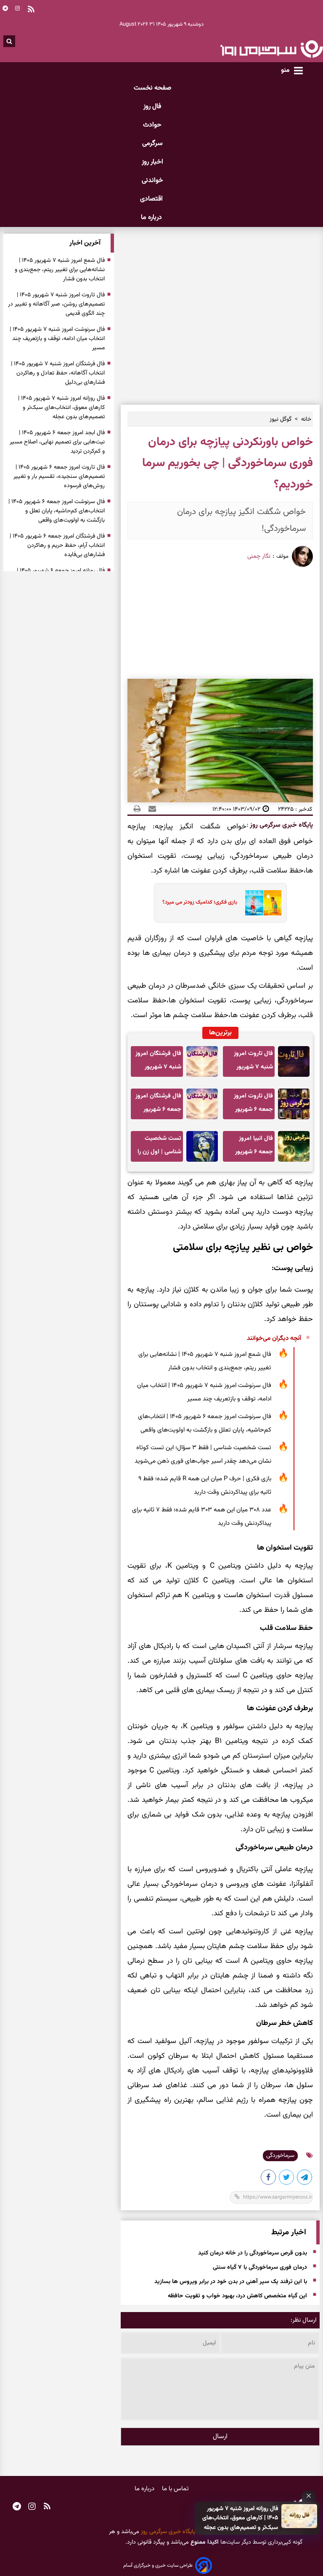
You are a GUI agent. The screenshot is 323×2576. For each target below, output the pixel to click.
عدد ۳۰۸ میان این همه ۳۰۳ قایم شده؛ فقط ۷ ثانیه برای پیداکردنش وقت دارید (202, 1517)
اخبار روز (152, 162)
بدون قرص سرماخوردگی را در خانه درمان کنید (253, 2254)
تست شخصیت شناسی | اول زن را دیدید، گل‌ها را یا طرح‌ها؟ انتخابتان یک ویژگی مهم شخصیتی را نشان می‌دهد (159, 1148)
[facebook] (269, 2179)
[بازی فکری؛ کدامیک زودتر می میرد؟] (261, 903)
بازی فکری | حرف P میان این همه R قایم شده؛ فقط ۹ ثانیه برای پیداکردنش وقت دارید (205, 1486)
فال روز (152, 107)
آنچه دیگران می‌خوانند (274, 1338)
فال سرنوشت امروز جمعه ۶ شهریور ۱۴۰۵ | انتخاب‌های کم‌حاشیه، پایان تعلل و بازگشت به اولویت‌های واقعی (205, 1423)
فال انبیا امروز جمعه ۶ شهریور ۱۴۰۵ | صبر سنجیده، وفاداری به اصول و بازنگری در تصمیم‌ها (249, 1148)
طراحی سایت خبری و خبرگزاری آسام (158, 2565)
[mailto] (150, 809)
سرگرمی (152, 144)
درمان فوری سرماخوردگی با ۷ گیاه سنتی (260, 2268)
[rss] (47, 2507)
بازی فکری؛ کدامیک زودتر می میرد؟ (200, 902)
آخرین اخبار (85, 243)
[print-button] (137, 809)
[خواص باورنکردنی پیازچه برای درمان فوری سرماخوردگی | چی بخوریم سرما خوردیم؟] (305, 2179)
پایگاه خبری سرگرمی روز (281, 825)
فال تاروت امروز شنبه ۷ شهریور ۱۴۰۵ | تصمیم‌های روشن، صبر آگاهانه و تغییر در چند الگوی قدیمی (250, 1063)
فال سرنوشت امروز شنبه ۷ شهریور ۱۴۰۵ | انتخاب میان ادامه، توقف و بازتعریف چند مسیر (204, 1392)
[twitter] (287, 2179)
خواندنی (152, 181)
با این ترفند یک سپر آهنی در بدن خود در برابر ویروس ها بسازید (231, 2282)
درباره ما (152, 218)
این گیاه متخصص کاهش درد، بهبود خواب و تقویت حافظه (237, 2297)
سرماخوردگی (280, 2156)
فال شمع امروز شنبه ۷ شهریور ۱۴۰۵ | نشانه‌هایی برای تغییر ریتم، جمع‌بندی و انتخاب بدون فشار (205, 1361)
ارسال (220, 2437)
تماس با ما (175, 2489)
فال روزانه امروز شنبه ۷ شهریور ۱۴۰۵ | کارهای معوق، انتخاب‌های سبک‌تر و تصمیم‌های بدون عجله (240, 2518)
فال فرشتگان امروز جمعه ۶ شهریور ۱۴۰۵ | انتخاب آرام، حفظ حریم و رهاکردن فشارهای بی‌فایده (158, 1105)
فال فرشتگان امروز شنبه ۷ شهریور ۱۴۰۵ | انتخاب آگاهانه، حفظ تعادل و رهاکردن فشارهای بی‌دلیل (158, 1063)
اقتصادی (152, 199)
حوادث (152, 125)
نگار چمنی (259, 556)
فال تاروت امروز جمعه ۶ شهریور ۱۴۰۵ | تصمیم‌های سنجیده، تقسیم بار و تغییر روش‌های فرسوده (250, 1105)
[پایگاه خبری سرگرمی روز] (271, 49)
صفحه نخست (152, 88)
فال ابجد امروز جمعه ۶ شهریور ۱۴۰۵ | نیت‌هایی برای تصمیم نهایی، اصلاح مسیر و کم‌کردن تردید (57, 442)
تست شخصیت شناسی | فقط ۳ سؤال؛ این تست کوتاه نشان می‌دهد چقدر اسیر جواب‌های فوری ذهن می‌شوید (203, 1454)
